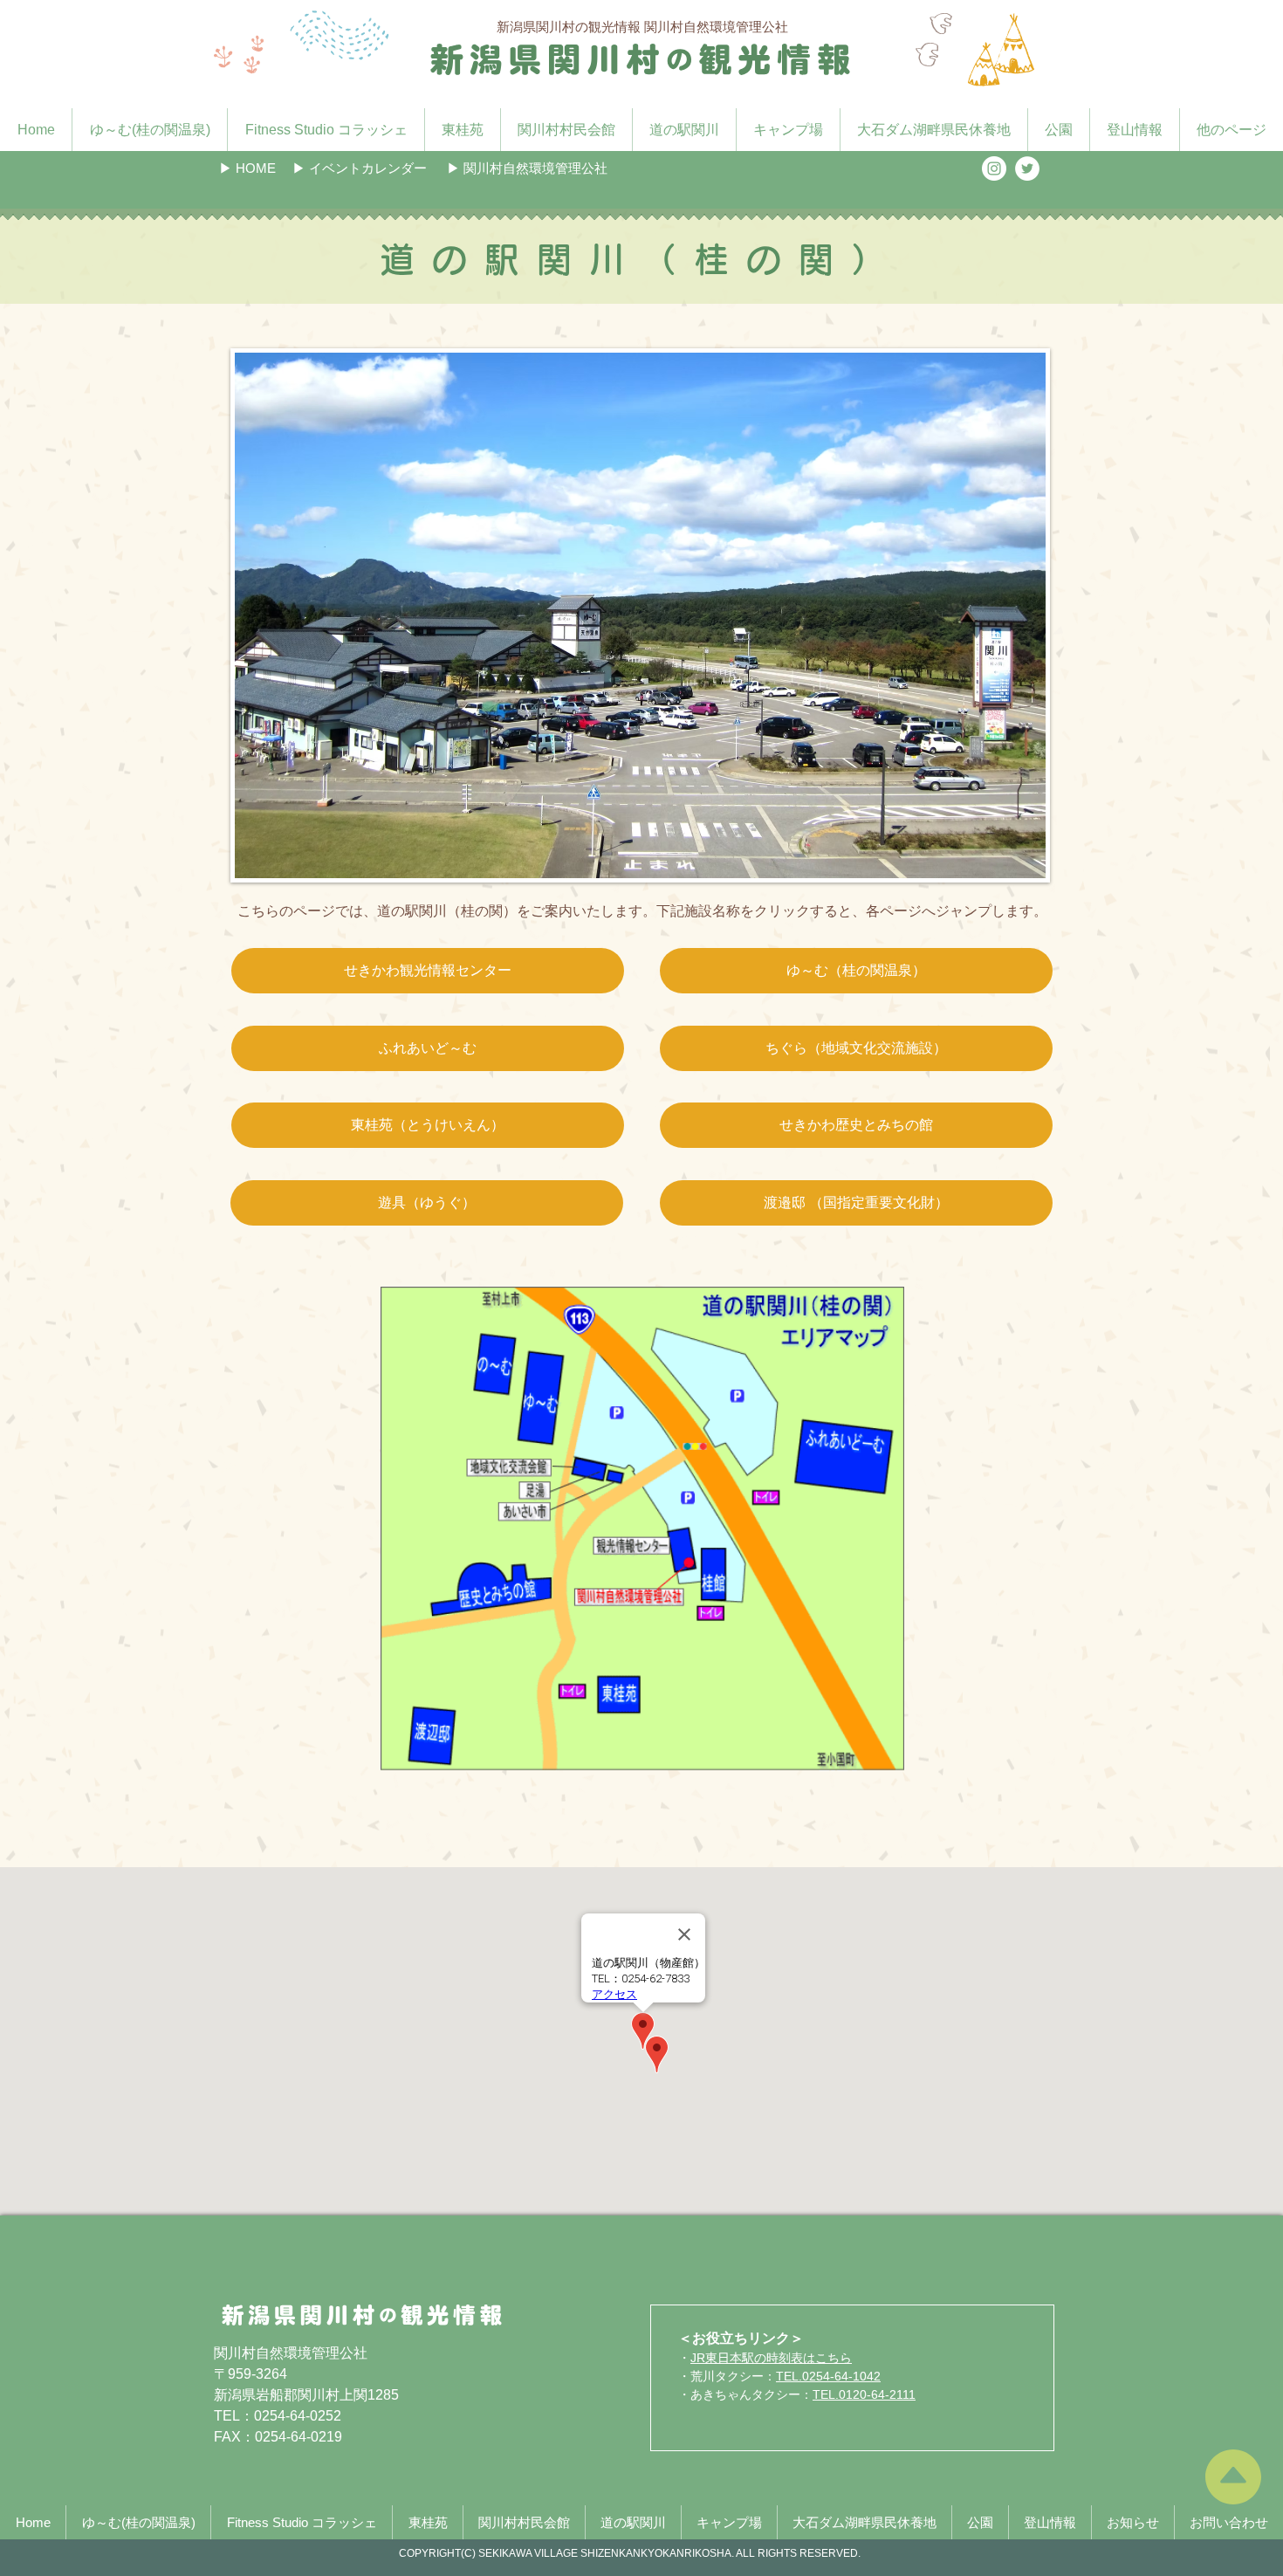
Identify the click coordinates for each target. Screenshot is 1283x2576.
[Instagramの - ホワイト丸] (994, 168)
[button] (359, 168)
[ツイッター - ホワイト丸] (1027, 168)
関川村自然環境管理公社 (291, 2353)
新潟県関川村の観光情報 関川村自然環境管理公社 (642, 27)
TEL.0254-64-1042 (828, 2376)
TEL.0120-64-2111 (864, 2394)
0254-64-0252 (298, 2416)
